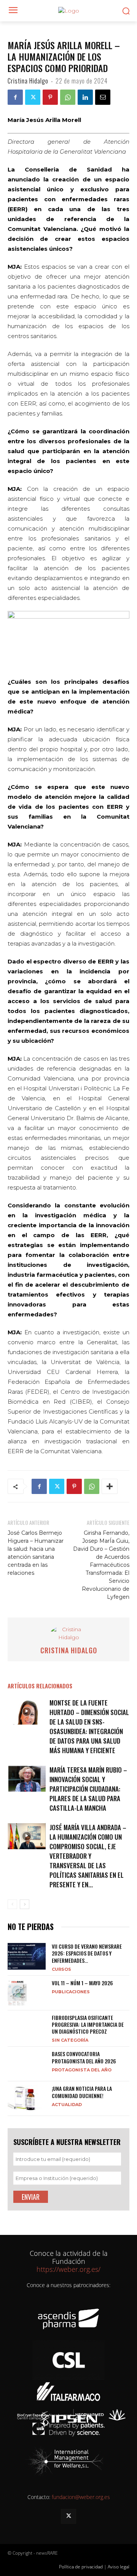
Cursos (61, 1969)
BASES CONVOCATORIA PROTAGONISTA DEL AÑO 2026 (84, 2057)
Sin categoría (70, 2040)
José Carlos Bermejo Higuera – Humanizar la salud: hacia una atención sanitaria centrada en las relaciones (36, 1553)
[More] (110, 1486)
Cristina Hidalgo (28, 81)
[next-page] (25, 1904)
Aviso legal (119, 2567)
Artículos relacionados (40, 1686)
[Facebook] (15, 97)
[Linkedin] (85, 97)
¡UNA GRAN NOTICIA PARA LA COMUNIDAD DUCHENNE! (82, 2092)
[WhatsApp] (68, 97)
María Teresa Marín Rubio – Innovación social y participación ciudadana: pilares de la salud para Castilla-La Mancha (88, 1789)
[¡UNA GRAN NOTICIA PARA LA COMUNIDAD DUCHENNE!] (27, 2098)
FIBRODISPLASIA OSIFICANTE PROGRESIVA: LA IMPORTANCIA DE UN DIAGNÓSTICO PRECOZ (88, 2024)
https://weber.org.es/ (68, 2269)
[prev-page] (12, 1904)
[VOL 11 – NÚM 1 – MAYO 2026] (17, 1993)
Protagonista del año (82, 2070)
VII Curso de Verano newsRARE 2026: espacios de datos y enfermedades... (87, 1953)
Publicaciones (71, 1992)
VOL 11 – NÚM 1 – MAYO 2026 (82, 1983)
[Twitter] (33, 97)
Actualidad (67, 2104)
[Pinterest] (50, 97)
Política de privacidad (81, 2567)
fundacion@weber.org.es (81, 2497)
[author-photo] (68, 1637)
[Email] (103, 97)
